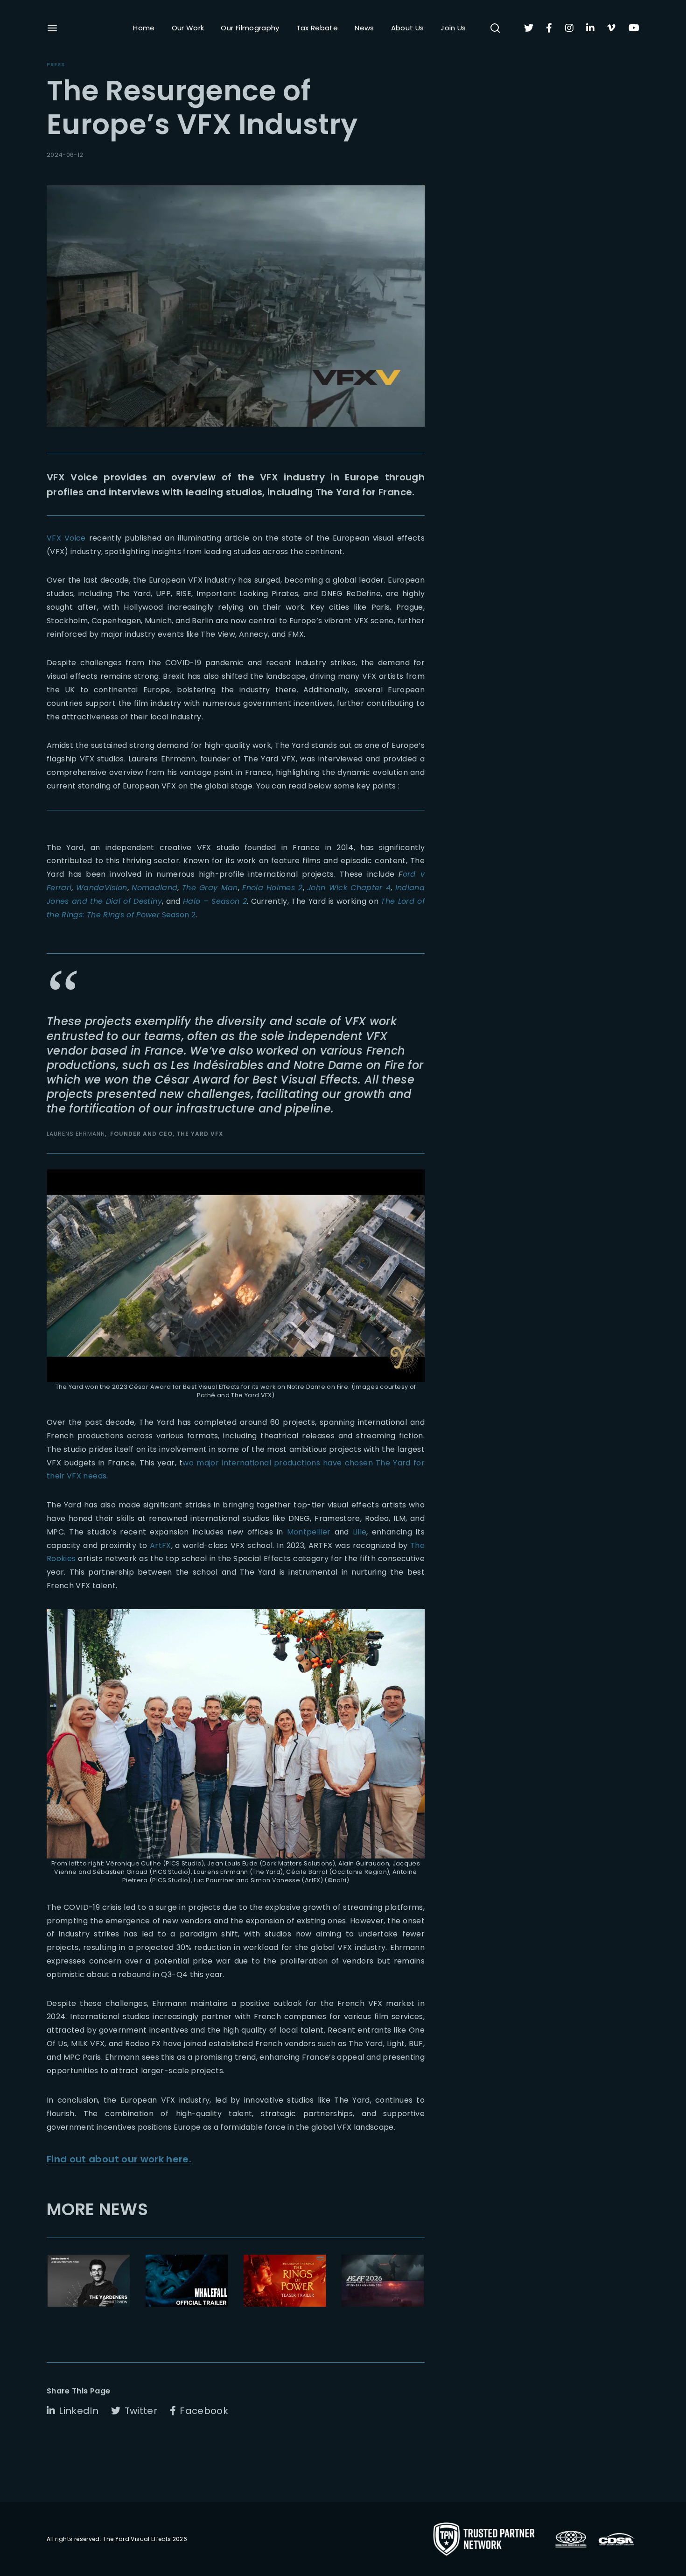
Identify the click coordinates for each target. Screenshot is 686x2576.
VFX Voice (66, 538)
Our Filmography (250, 28)
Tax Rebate (317, 28)
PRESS (56, 64)
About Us (408, 28)
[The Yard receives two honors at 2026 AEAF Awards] (383, 2281)
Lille (360, 1532)
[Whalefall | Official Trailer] (187, 2281)
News (364, 28)
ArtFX (161, 1545)
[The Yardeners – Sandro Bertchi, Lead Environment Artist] (89, 2281)
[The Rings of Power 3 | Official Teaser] (285, 2281)
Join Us (453, 28)
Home (144, 28)
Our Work (188, 28)
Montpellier (309, 1532)
